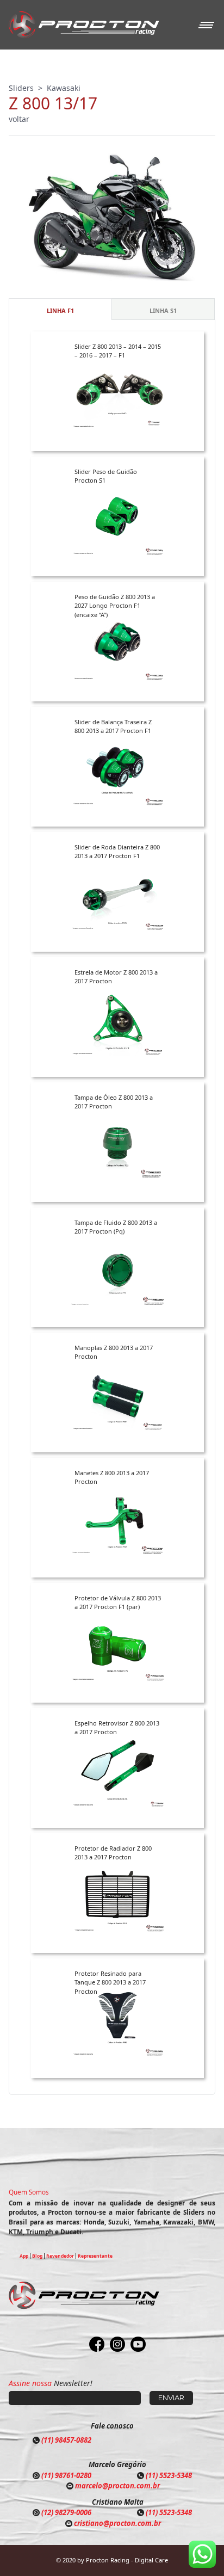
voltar (19, 119)
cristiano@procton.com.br (117, 2523)
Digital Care (151, 2560)
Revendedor (60, 2256)
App (24, 2256)
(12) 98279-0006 (66, 2512)
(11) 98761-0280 (66, 2475)
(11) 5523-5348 (169, 2475)
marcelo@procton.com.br (117, 2486)
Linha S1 (163, 310)
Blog (37, 2256)
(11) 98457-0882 (66, 2440)
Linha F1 (60, 310)
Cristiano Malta (118, 2502)
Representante (95, 2256)
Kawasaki (64, 88)
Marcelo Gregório (117, 2464)
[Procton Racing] (84, 25)
